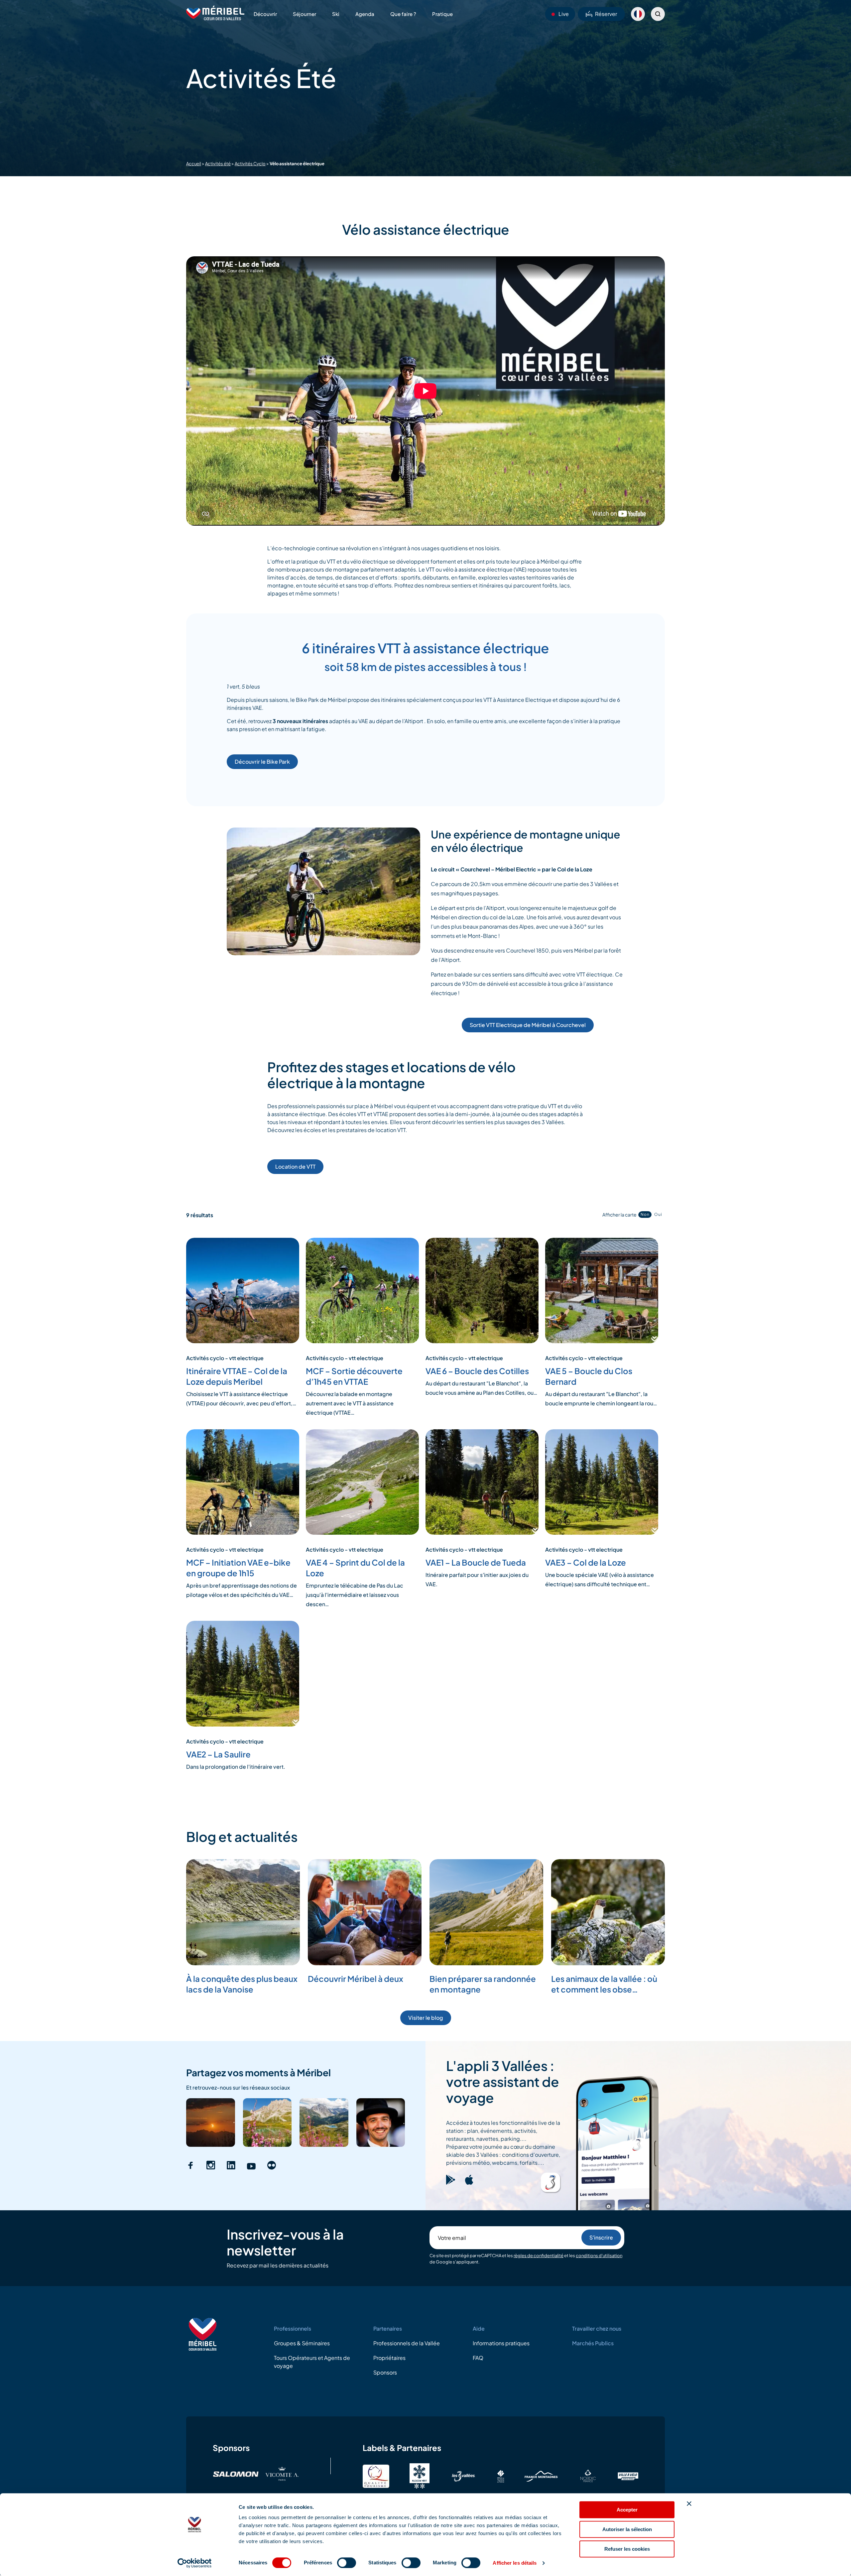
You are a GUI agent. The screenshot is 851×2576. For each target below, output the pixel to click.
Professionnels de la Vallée (407, 2343)
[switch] (347, 2563)
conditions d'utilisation (599, 2255)
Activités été (218, 164)
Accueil (194, 164)
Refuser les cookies (627, 2549)
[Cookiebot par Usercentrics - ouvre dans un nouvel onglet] (195, 2563)
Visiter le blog (426, 2018)
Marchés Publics (593, 2343)
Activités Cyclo (250, 164)
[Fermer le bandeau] (689, 2504)
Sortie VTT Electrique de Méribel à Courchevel (528, 1025)
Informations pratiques (501, 2343)
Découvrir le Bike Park (262, 762)
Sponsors (385, 2372)
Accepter (627, 2510)
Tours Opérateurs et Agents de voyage (312, 2362)
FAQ (478, 2358)
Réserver (606, 14)
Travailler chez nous (597, 2328)
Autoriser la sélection (627, 2529)
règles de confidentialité (539, 2255)
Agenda (365, 14)
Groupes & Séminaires (302, 2343)
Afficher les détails (515, 2563)
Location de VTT (295, 1166)
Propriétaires (389, 2358)
